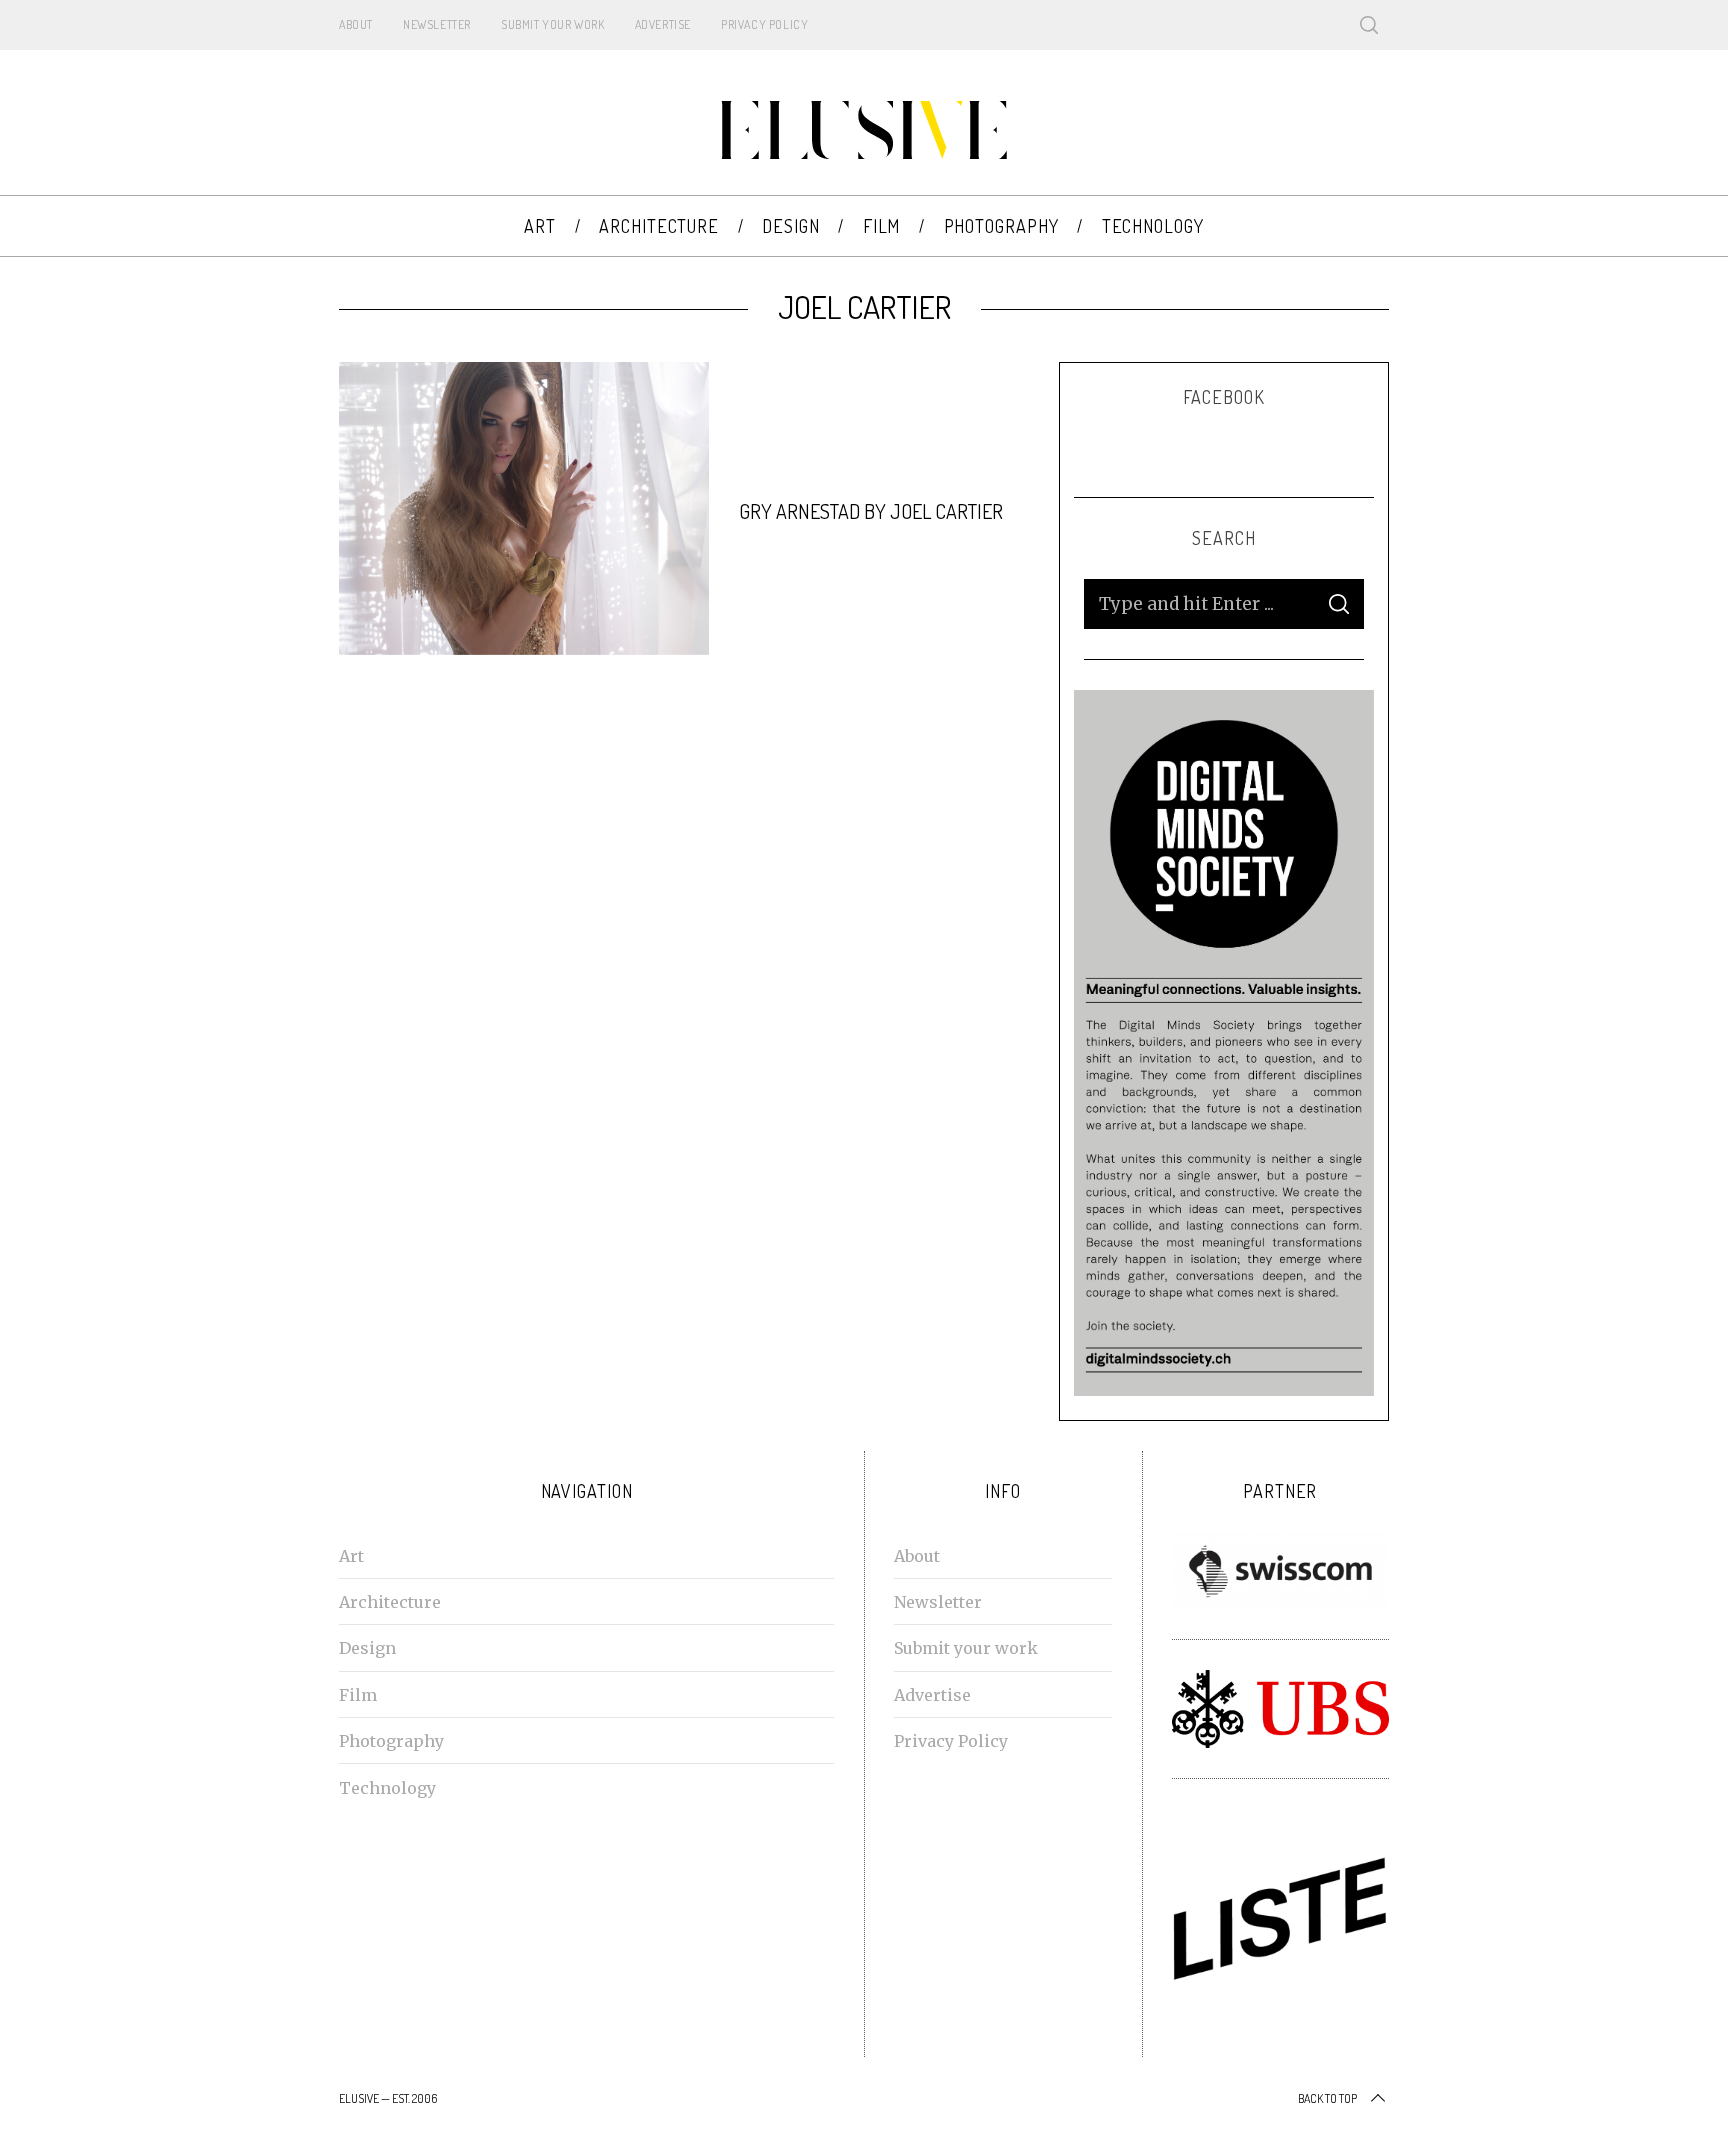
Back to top (1327, 2098)
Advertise (663, 24)
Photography (391, 1741)
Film (358, 1695)
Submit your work (553, 24)
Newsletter (437, 24)
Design (367, 1648)
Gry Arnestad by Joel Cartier (871, 511)
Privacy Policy (764, 24)
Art (351, 1556)
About (356, 24)
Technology (387, 1788)
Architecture (390, 1602)
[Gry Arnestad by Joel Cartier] (524, 508)
